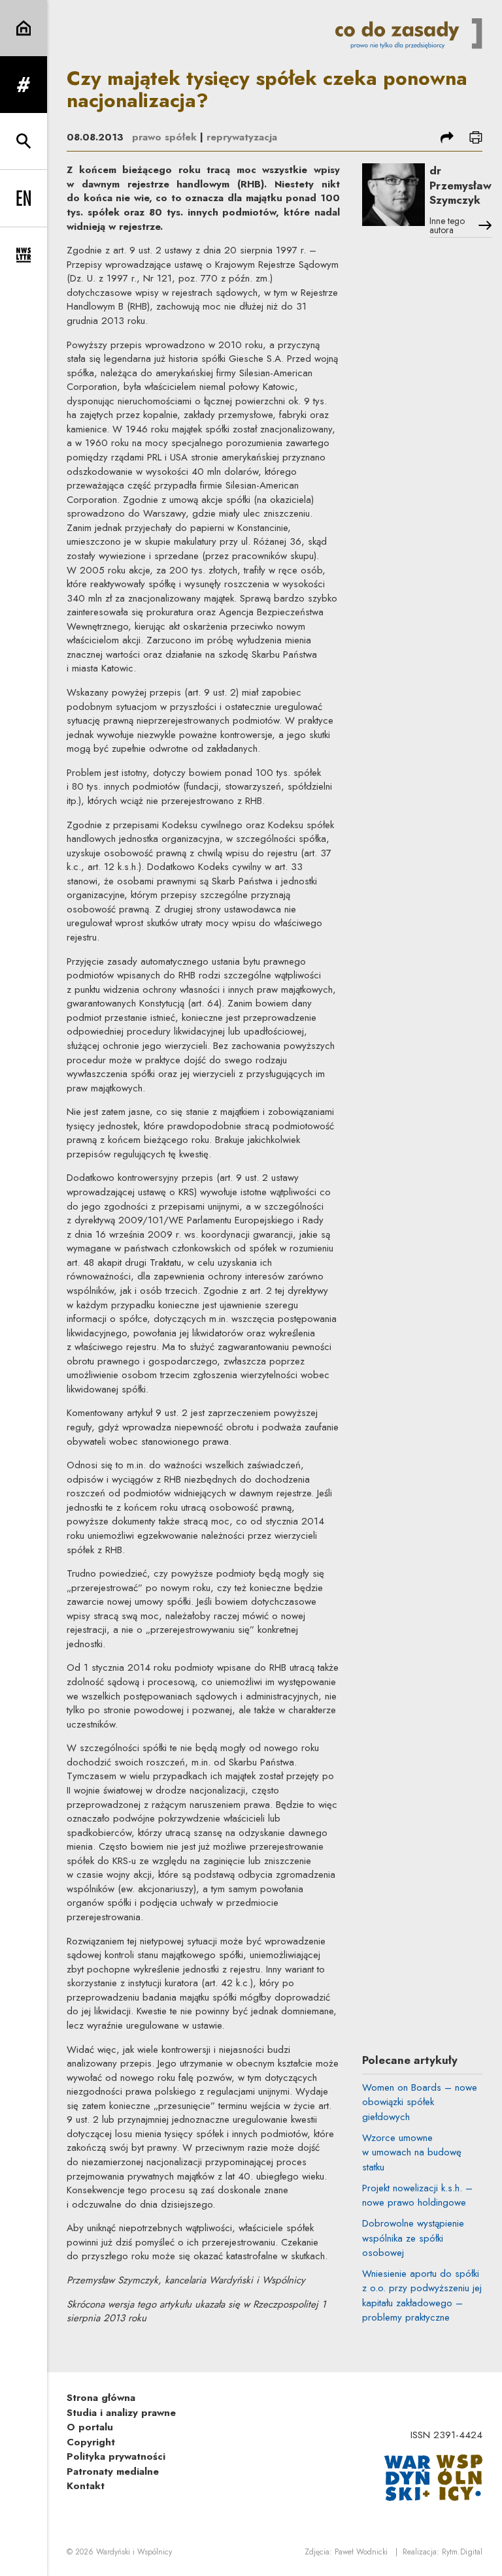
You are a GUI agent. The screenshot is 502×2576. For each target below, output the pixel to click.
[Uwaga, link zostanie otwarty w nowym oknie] (433, 2477)
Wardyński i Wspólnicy (134, 2552)
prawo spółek (164, 137)
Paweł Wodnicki (361, 2552)
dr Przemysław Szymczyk (460, 185)
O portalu (90, 2427)
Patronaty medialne (113, 2471)
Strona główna (101, 2398)
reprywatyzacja (242, 137)
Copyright (91, 2442)
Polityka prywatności (116, 2456)
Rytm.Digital (462, 2552)
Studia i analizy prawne (121, 2413)
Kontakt (86, 2486)
